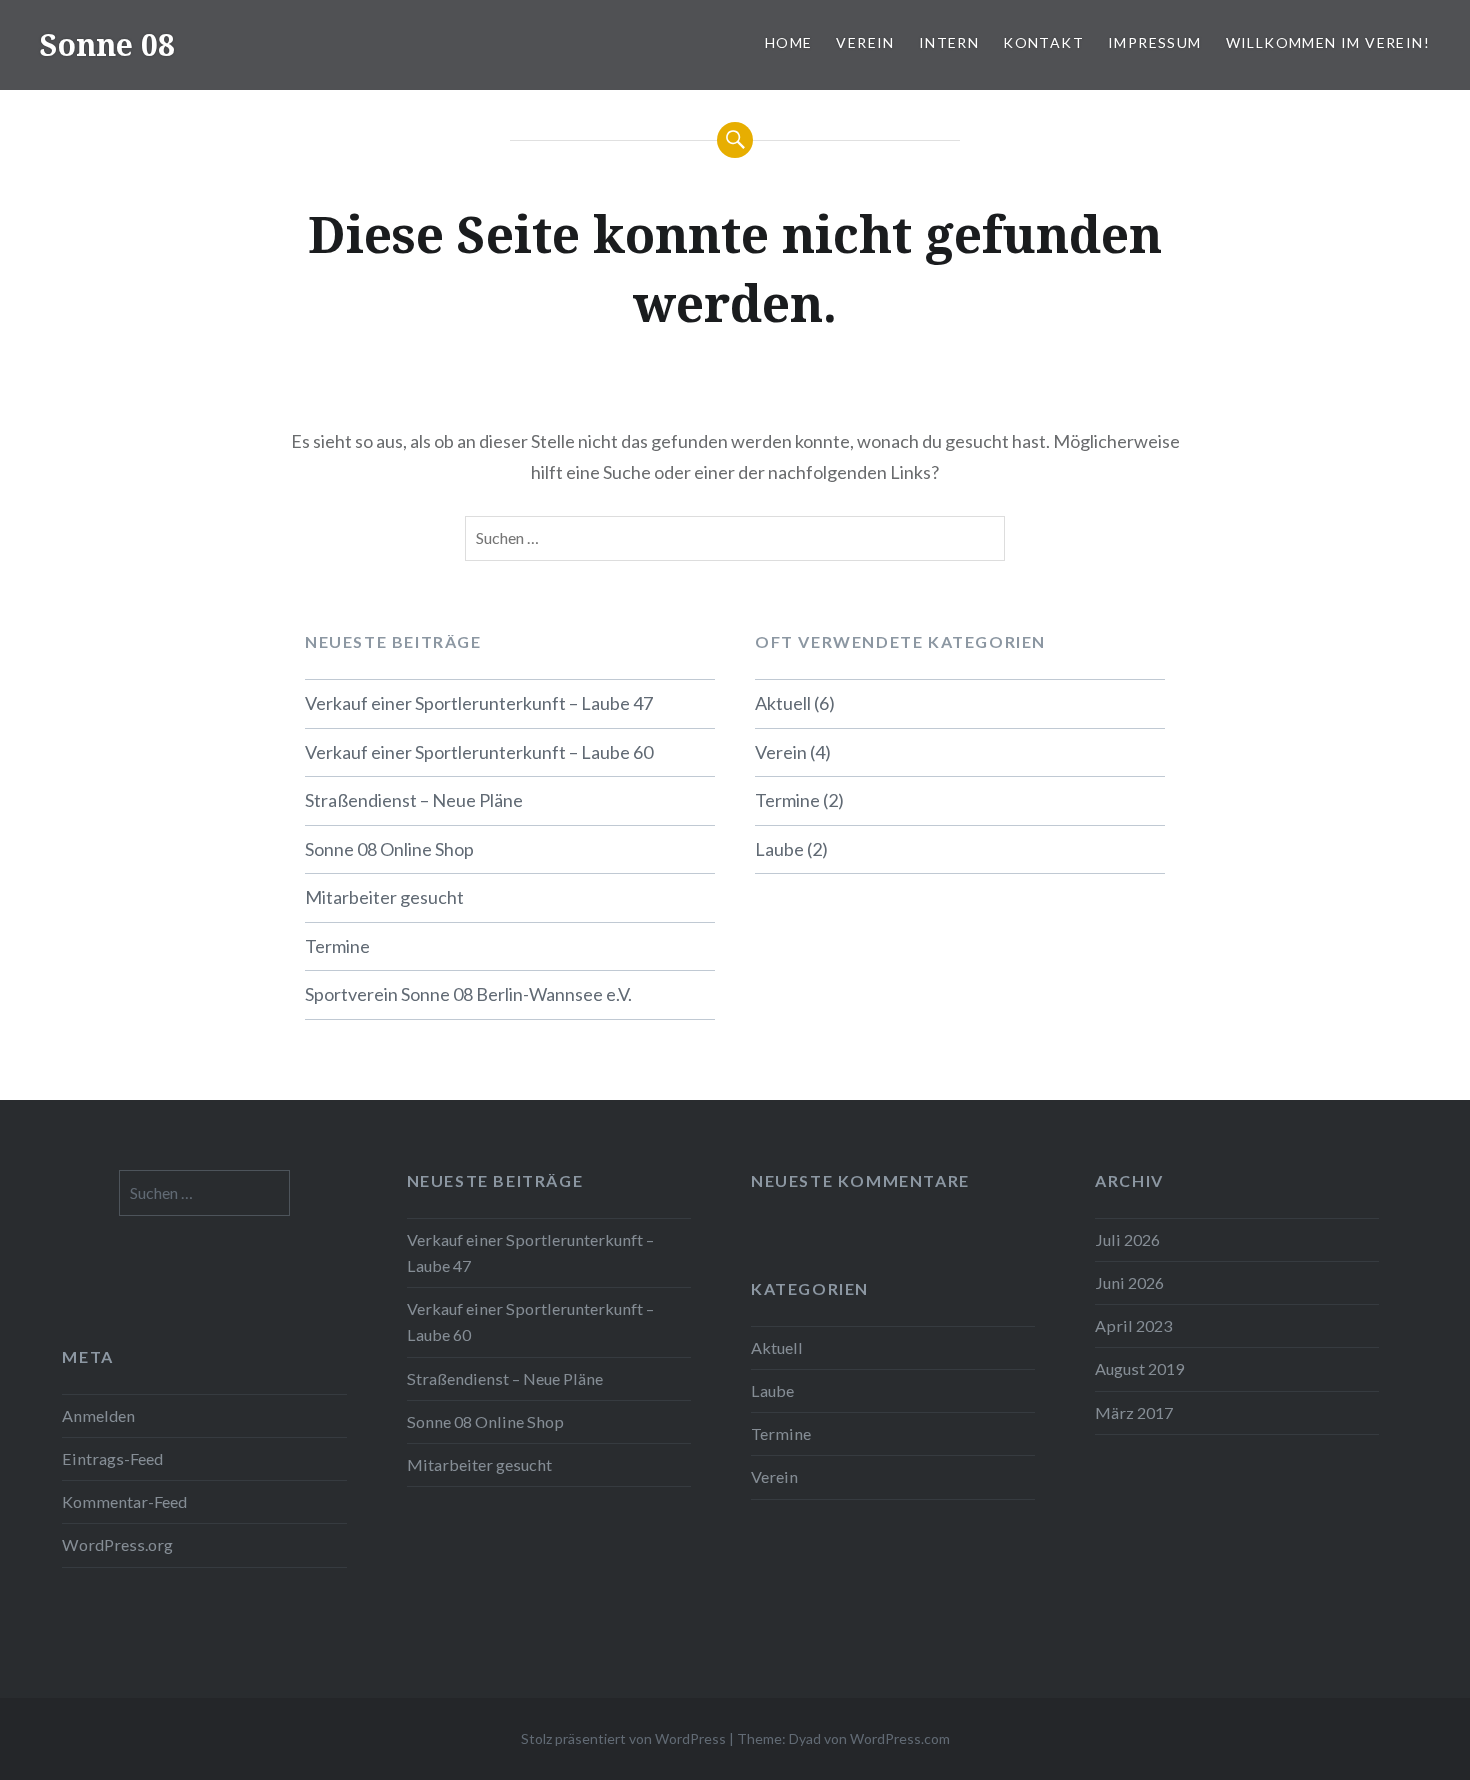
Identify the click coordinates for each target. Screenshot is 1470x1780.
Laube (779, 849)
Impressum (1155, 42)
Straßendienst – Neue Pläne (414, 800)
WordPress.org (117, 1544)
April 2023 (1133, 1325)
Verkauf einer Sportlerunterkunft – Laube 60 (479, 752)
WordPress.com (900, 1738)
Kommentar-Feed (124, 1501)
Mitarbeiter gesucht (384, 897)
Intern (949, 42)
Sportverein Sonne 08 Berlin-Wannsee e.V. (468, 994)
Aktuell (783, 703)
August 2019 (1139, 1368)
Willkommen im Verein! (1328, 42)
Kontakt (1043, 42)
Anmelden (98, 1415)
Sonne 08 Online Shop (389, 849)
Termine (337, 946)
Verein (865, 42)
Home (789, 42)
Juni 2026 (1129, 1282)
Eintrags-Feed (112, 1458)
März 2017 (1134, 1412)
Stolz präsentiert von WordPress (623, 1738)
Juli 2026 (1127, 1239)
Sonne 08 (107, 44)
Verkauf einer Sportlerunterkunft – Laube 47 (479, 703)
